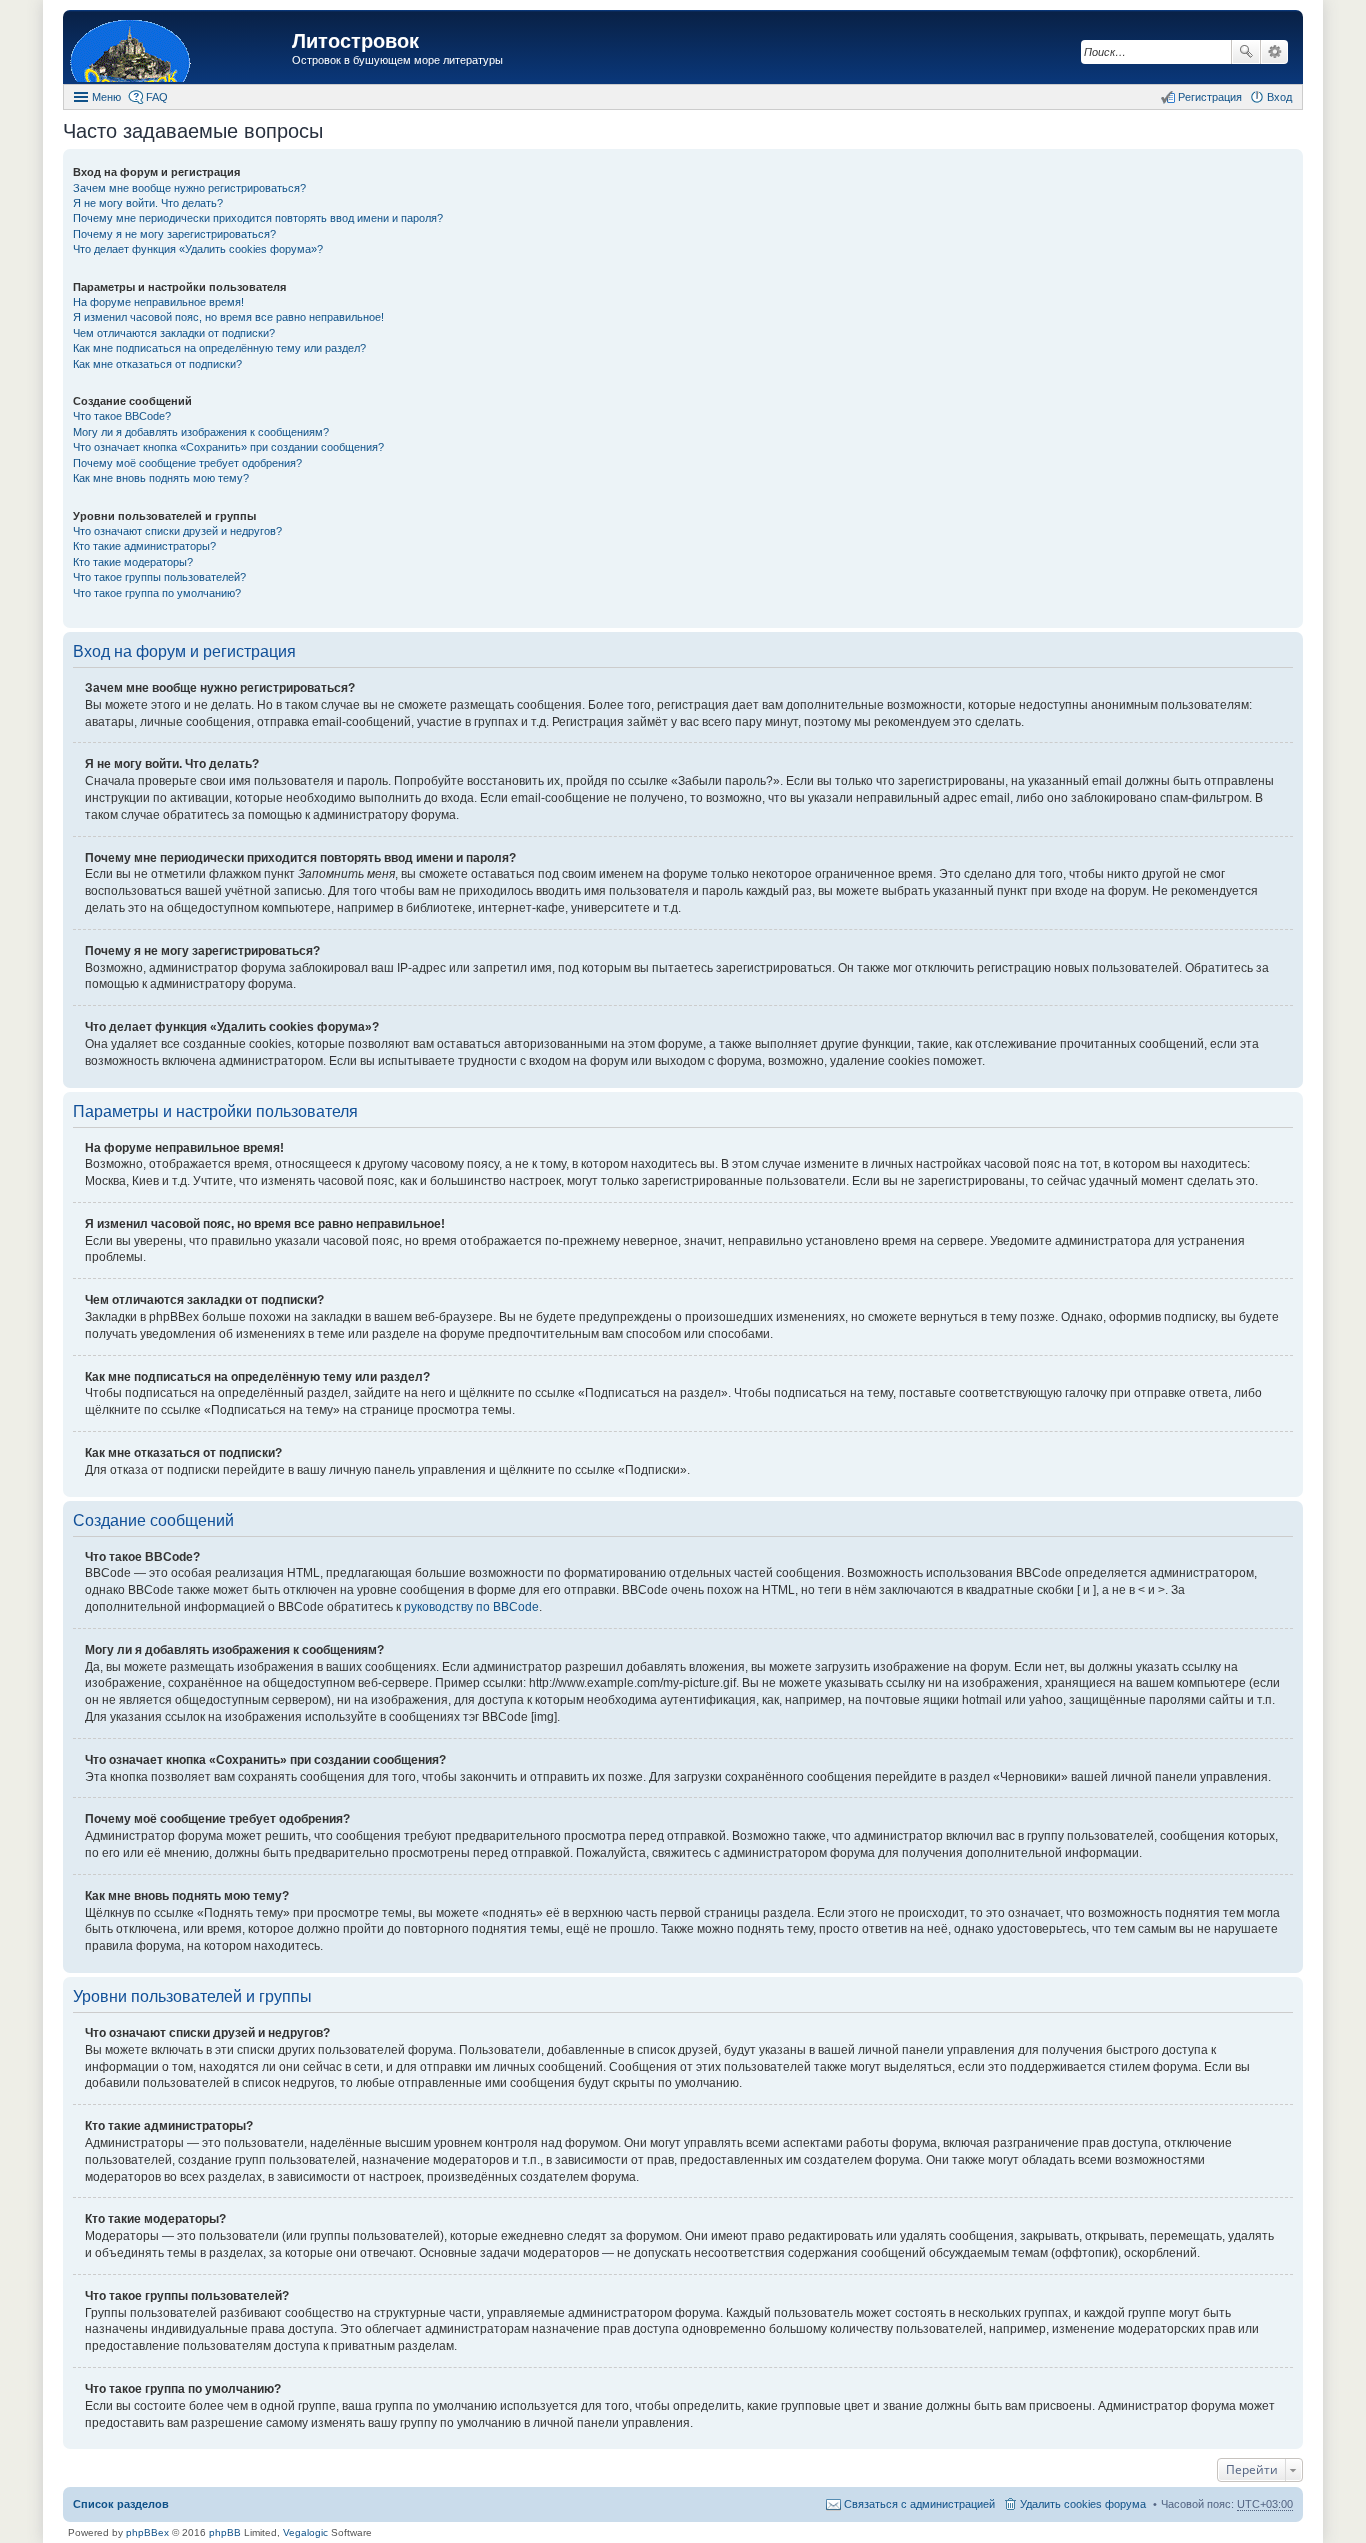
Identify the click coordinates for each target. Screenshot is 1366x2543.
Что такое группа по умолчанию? (157, 593)
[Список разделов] (180, 49)
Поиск (1246, 52)
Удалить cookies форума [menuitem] (1083, 2504)
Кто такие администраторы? (144, 546)
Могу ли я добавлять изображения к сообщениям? (201, 432)
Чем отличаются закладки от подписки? (174, 333)
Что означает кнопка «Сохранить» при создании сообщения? (228, 447)
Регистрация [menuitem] (1210, 97)
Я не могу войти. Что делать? (148, 203)
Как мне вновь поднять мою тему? (161, 478)
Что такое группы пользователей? (159, 577)
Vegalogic (305, 2532)
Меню (106, 97)
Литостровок (355, 41)
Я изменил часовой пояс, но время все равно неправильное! (228, 317)
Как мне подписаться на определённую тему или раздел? (219, 348)
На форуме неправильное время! (158, 302)
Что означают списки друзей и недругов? (177, 531)
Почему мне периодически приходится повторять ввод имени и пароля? (258, 218)
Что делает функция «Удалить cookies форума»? (198, 249)
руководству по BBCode (471, 1607)
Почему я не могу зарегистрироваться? (174, 234)
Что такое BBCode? (122, 416)
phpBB (225, 2532)
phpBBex (147, 2532)
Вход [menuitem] (1279, 97)
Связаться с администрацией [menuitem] (919, 2504)
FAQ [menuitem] (157, 97)
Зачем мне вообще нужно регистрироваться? (189, 188)
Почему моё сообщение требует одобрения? (187, 463)
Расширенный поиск (1274, 52)
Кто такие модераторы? (133, 562)
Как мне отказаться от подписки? (157, 364)
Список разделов (121, 2504)
